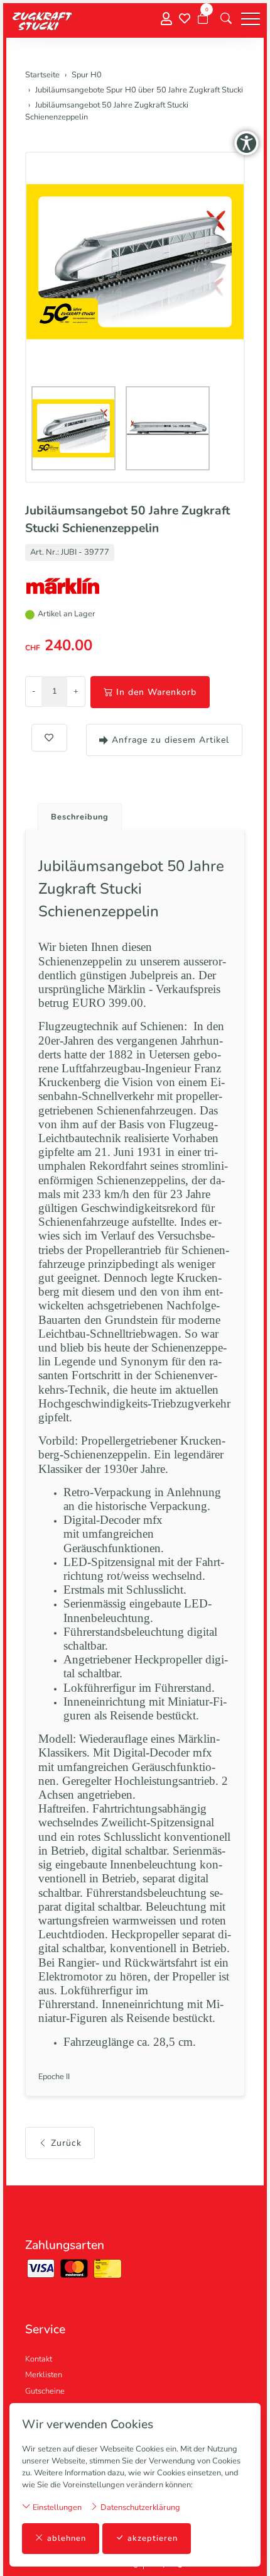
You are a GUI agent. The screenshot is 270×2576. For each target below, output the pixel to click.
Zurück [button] (66, 2143)
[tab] (75, 813)
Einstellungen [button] (56, 2507)
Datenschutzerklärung (139, 2507)
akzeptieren (153, 2538)
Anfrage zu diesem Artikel (170, 740)
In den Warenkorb (156, 692)
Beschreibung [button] (80, 817)
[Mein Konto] (166, 19)
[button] (226, 19)
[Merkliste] (185, 19)
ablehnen (67, 2538)
